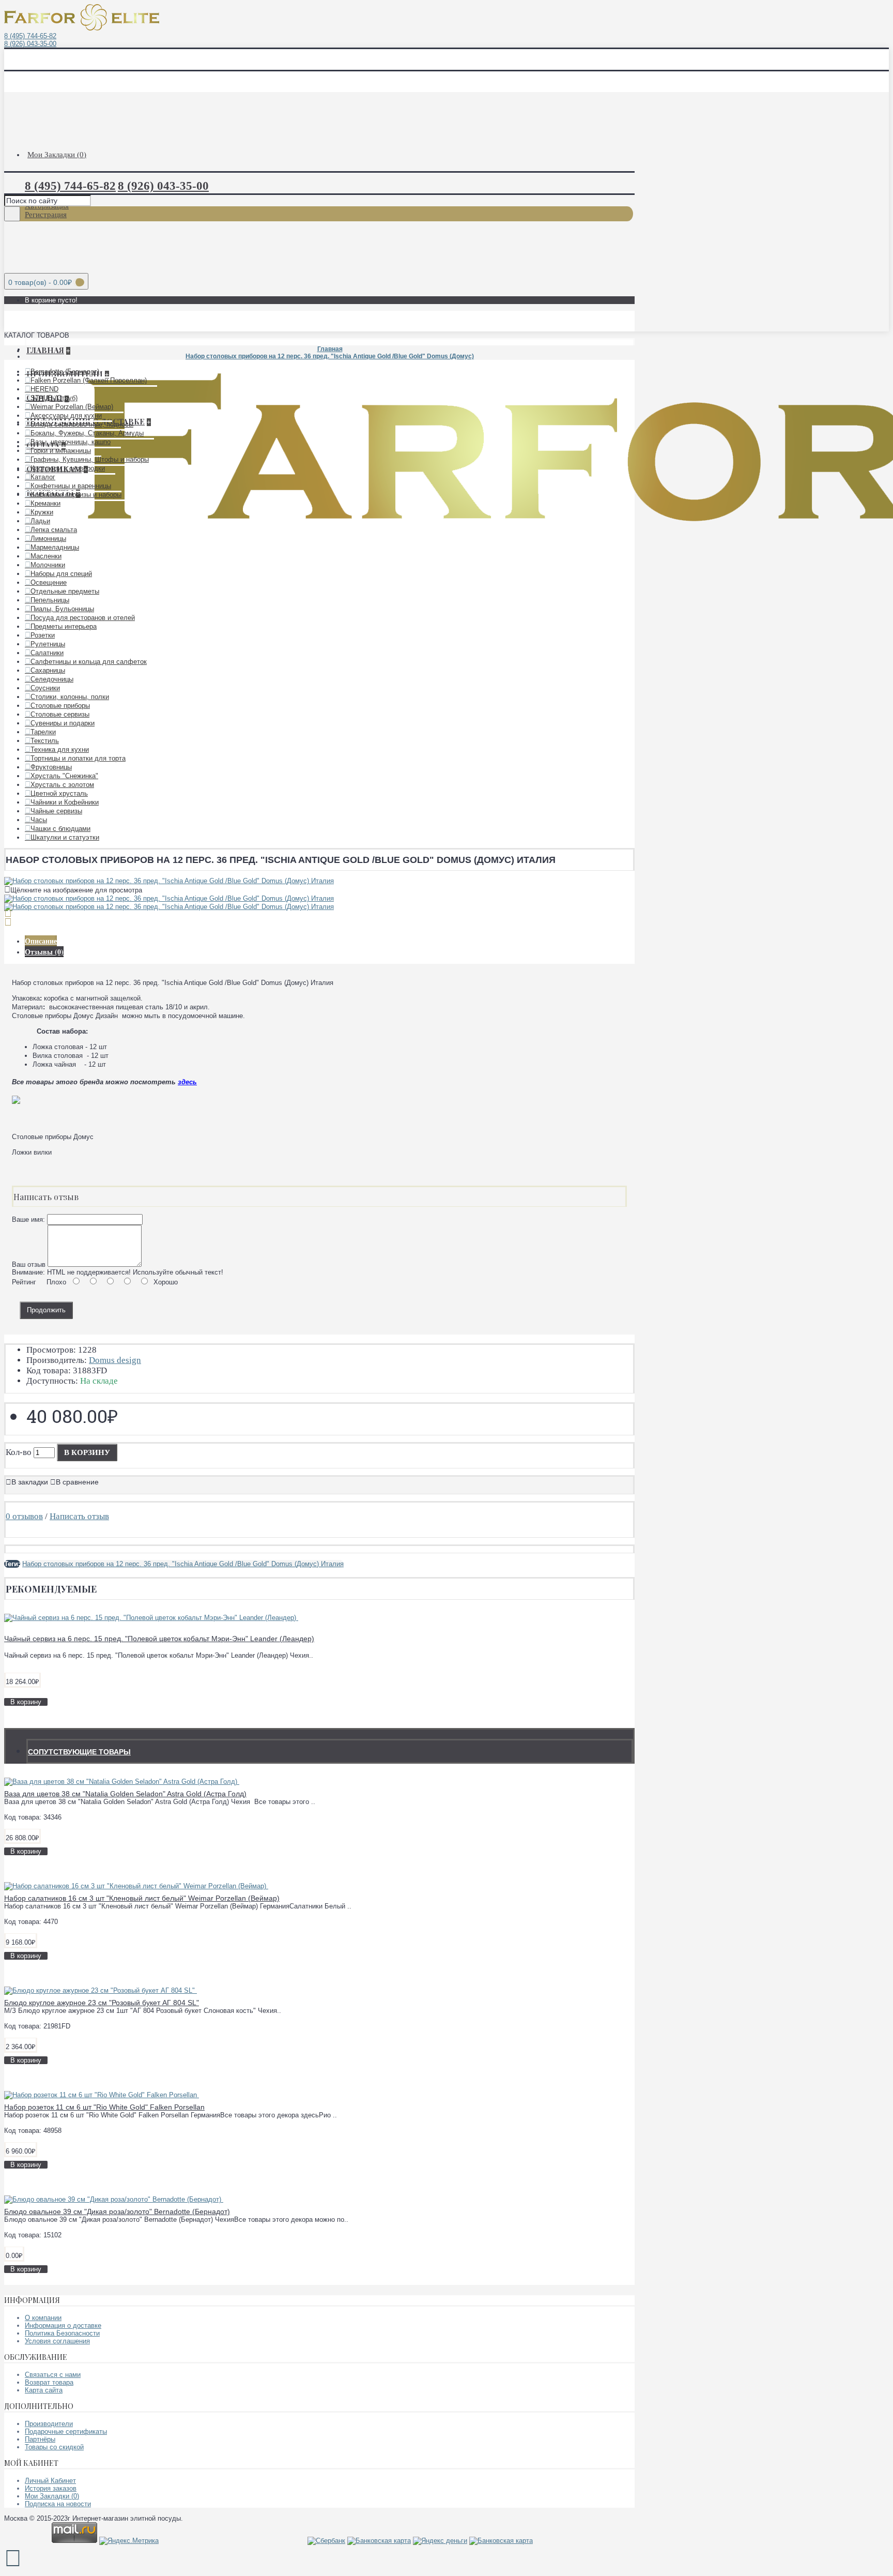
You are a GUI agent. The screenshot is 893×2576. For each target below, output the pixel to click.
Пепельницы (50, 600)
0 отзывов (24, 1516)
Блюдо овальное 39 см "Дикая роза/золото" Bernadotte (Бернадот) (117, 2211)
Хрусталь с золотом (62, 785)
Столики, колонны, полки (70, 697)
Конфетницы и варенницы (71, 486)
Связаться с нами (53, 2375)
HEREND (44, 389)
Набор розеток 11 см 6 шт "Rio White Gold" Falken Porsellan (104, 2107)
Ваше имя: (28, 1219)
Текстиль (45, 741)
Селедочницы (52, 679)
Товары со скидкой (54, 2447)
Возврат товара (49, 2382)
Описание (41, 941)
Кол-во (19, 1452)
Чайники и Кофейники (65, 802)
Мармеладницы (55, 547)
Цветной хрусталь (59, 793)
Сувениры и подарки (63, 723)
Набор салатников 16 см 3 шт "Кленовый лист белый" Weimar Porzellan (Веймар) (142, 1898)
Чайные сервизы (56, 811)
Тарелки (43, 732)
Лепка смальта (54, 530)
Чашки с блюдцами (60, 829)
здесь (187, 1082)
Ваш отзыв (29, 1264)
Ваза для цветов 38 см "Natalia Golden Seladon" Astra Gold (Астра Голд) (125, 1794)
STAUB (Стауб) (54, 398)
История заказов (51, 2488)
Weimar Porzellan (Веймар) (72, 407)
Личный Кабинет (50, 2481)
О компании (43, 2318)
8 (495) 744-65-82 (30, 36)
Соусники (45, 688)
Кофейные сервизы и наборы (76, 495)
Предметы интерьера (64, 626)
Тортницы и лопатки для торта (78, 758)
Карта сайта (44, 2390)
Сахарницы (48, 670)
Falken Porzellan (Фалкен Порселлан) (89, 380)
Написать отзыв (79, 1516)
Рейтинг (24, 1282)
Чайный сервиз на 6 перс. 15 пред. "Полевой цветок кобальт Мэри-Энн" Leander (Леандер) (159, 1639)
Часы (39, 820)
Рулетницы (48, 644)
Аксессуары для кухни (66, 415)
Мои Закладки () (52, 2496)
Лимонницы (48, 539)
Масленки (46, 556)
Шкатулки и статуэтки (65, 837)
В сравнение (77, 1482)
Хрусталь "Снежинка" (64, 776)
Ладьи (40, 521)
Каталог (43, 477)
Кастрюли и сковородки (68, 468)
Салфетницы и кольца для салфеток (89, 662)
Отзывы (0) (44, 952)
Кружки (42, 512)
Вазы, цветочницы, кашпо (71, 442)
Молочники (48, 565)
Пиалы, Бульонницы (62, 609)
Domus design (115, 1360)
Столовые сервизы (60, 714)
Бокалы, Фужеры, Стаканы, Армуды (87, 433)
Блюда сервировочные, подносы (82, 424)
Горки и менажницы (61, 451)
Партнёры (40, 2439)
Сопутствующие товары (79, 1752)
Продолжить (46, 1310)
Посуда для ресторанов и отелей (83, 618)
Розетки (43, 635)
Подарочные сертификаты (66, 2431)
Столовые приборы (60, 706)
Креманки (45, 503)
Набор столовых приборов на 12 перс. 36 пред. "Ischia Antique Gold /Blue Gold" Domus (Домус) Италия (183, 1564)
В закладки (30, 1482)
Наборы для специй (61, 574)
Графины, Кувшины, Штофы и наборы (90, 459)
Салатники (47, 653)
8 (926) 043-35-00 (30, 44)
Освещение (49, 582)
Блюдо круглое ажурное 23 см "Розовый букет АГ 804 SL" (102, 2003)
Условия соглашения (57, 2341)
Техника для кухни (60, 749)
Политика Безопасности (62, 2333)
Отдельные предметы (65, 591)
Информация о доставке (63, 2325)
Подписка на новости (58, 2504)
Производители (49, 2424)
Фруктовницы (51, 767)
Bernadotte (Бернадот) (65, 372)
